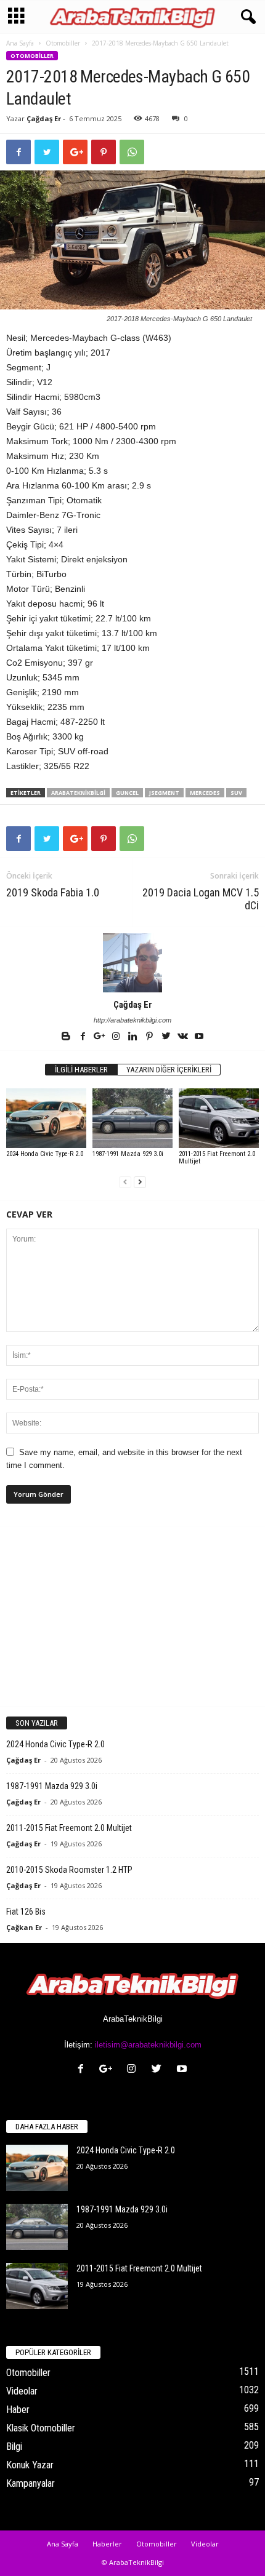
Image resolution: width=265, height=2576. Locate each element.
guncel (127, 793)
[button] (246, 17)
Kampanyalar (31, 2483)
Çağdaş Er (44, 118)
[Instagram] (117, 1037)
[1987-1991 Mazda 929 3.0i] (132, 1118)
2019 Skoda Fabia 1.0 (53, 892)
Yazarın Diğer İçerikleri (169, 1070)
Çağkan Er (24, 1927)
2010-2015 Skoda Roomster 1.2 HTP (69, 1870)
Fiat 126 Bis (26, 1912)
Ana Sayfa (20, 43)
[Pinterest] (150, 1037)
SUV (236, 793)
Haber (18, 2410)
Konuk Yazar (30, 2465)
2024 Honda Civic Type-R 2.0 (45, 1154)
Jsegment (164, 793)
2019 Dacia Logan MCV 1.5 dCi (201, 899)
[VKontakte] (183, 1037)
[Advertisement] (132, 1616)
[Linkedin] (133, 1037)
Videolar (22, 2391)
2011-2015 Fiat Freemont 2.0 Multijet (217, 1158)
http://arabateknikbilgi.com (132, 1020)
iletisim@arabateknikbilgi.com (148, 2045)
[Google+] (100, 1037)
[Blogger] (67, 1037)
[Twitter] (167, 1037)
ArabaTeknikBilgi (78, 793)
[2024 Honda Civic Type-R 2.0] (46, 1118)
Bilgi (14, 2446)
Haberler (107, 2544)
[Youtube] (199, 1037)
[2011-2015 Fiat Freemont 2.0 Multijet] (219, 1118)
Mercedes (205, 793)
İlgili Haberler (81, 1070)
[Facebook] (84, 1037)
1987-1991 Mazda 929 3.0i (128, 1154)
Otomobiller (63, 43)
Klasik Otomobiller (41, 2428)
